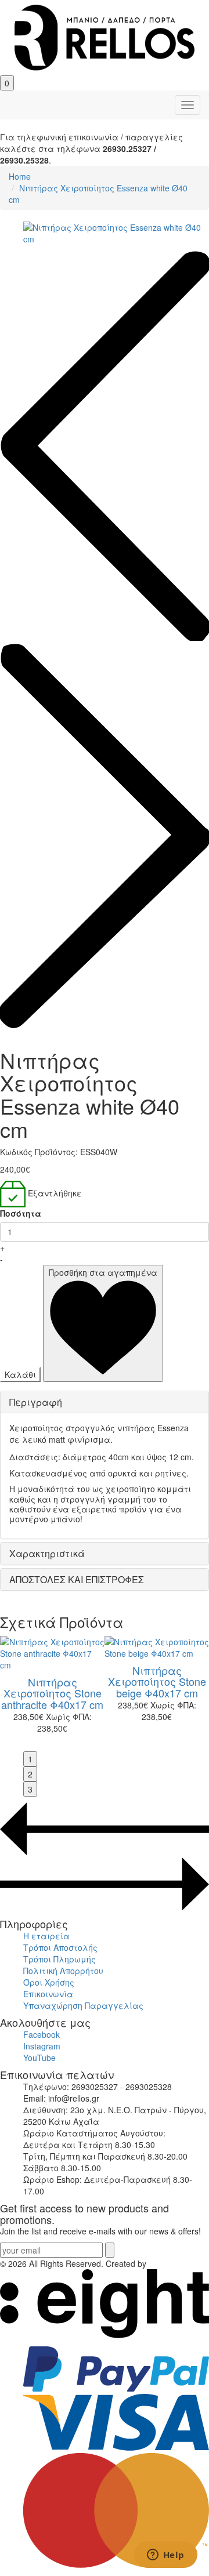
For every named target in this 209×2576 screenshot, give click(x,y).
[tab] (105, 1402)
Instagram (42, 2046)
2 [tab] (30, 1774)
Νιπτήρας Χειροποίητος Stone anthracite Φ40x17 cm (52, 1693)
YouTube (39, 2058)
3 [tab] (30, 1789)
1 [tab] (30, 1759)
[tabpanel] (157, 1682)
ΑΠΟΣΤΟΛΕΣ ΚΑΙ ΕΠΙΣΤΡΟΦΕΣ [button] (77, 1579)
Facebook (42, 2034)
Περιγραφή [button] (36, 1402)
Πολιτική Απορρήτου (63, 1971)
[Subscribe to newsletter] (110, 2250)
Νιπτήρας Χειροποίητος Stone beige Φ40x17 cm (157, 1682)
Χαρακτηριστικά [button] (47, 1553)
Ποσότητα (21, 1213)
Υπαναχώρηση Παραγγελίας (83, 2005)
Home (20, 176)
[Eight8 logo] (105, 2335)
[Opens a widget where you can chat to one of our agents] (165, 2556)
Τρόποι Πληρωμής (60, 1959)
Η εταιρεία (46, 1936)
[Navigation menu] (188, 105)
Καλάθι (20, 1374)
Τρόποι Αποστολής (60, 1947)
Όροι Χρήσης (49, 1982)
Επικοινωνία (48, 1994)
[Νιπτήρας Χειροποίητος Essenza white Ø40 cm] (116, 233)
